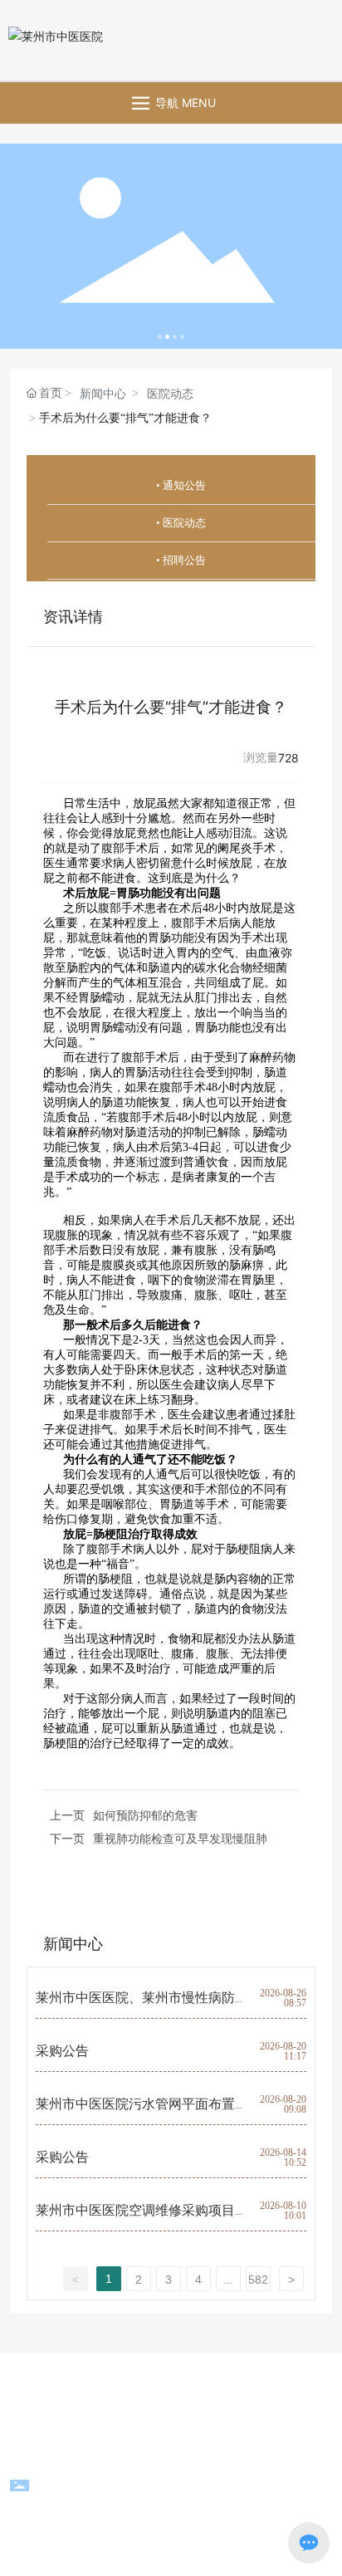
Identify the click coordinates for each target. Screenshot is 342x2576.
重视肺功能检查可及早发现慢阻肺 (180, 1838)
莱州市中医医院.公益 (200, 2400)
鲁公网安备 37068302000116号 (183, 2489)
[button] (160, 337)
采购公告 (62, 2051)
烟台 (164, 2449)
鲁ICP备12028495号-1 (171, 2509)
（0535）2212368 (169, 2380)
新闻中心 (103, 394)
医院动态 (170, 394)
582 (258, 2280)
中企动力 (123, 2449)
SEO (203, 2449)
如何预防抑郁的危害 (145, 1815)
